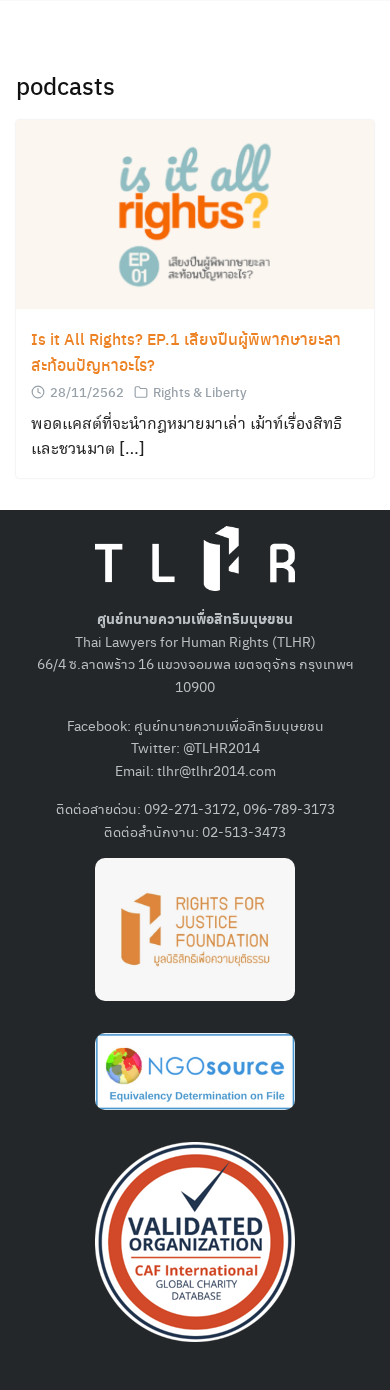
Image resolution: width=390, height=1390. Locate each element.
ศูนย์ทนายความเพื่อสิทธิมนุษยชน (229, 725)
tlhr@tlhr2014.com (216, 770)
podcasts (65, 85)
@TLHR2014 (221, 747)
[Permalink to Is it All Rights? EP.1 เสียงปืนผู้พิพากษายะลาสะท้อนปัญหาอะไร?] (195, 212)
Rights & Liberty (200, 391)
